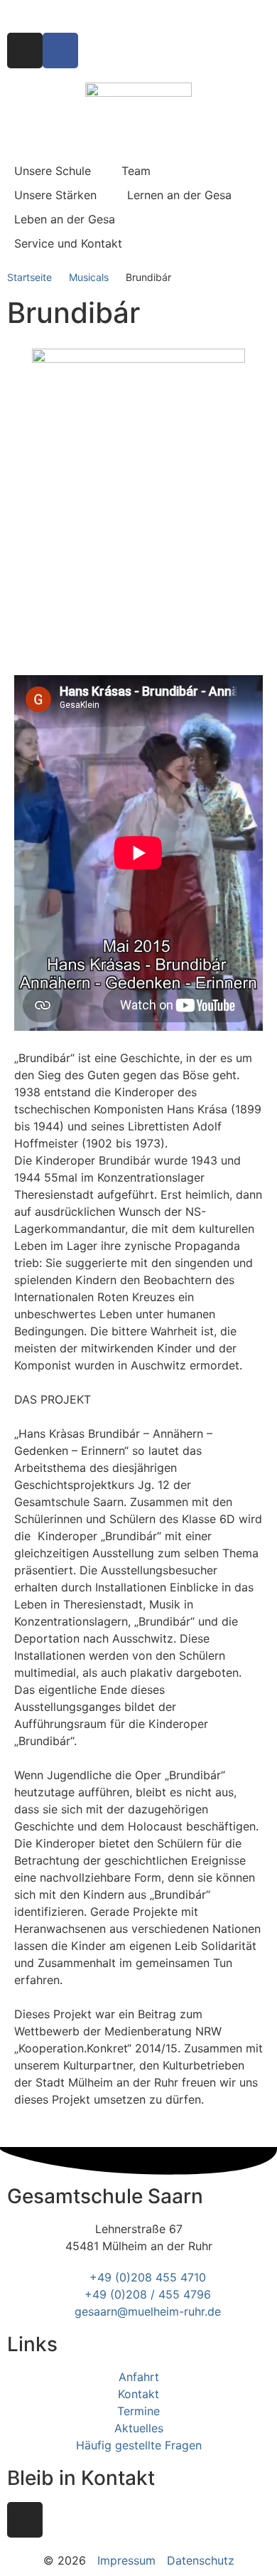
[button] (61, 171)
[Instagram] (25, 51)
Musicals (89, 277)
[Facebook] (60, 51)
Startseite (29, 277)
